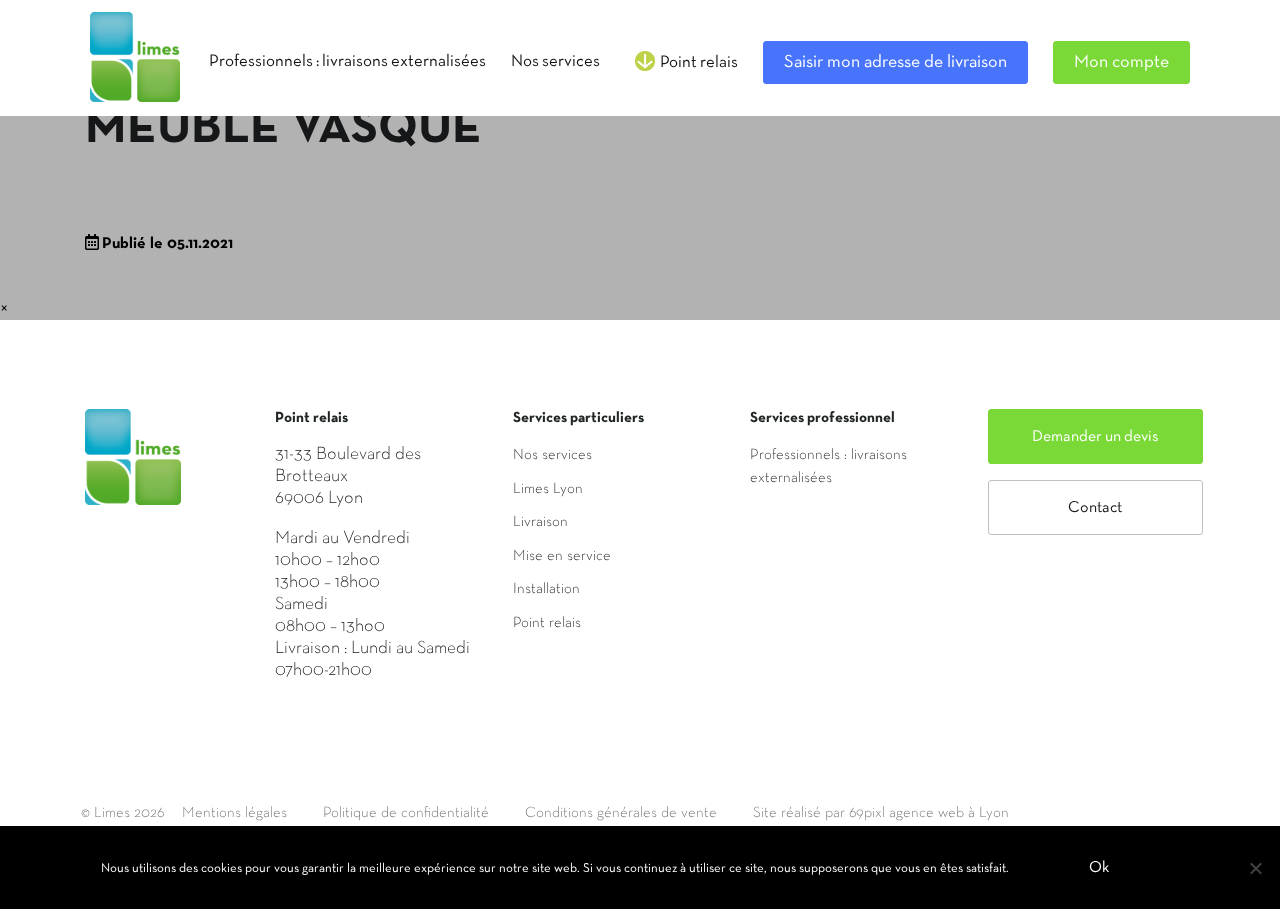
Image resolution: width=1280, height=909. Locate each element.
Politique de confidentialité (406, 813)
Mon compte (1121, 62)
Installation (546, 589)
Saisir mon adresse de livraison (895, 62)
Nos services (552, 455)
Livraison (540, 522)
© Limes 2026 (122, 813)
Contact (1095, 508)
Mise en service (562, 556)
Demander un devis (1095, 437)
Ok (1099, 868)
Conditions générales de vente (621, 813)
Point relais (547, 623)
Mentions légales (234, 813)
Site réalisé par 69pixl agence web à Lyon (881, 813)
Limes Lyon (548, 489)
